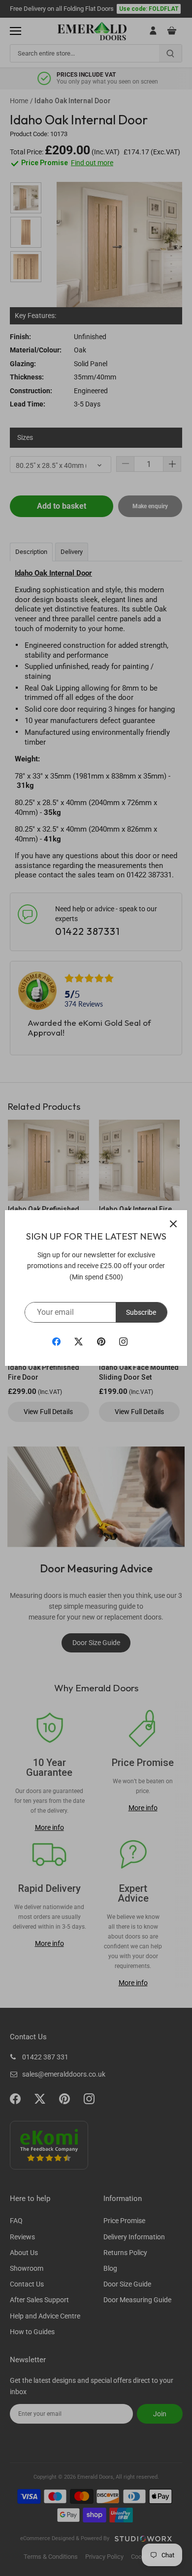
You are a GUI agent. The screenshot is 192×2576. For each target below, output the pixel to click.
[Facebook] (56, 1341)
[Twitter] (79, 1341)
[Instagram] (123, 1341)
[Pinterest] (101, 1341)
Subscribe (141, 1312)
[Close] (173, 1224)
